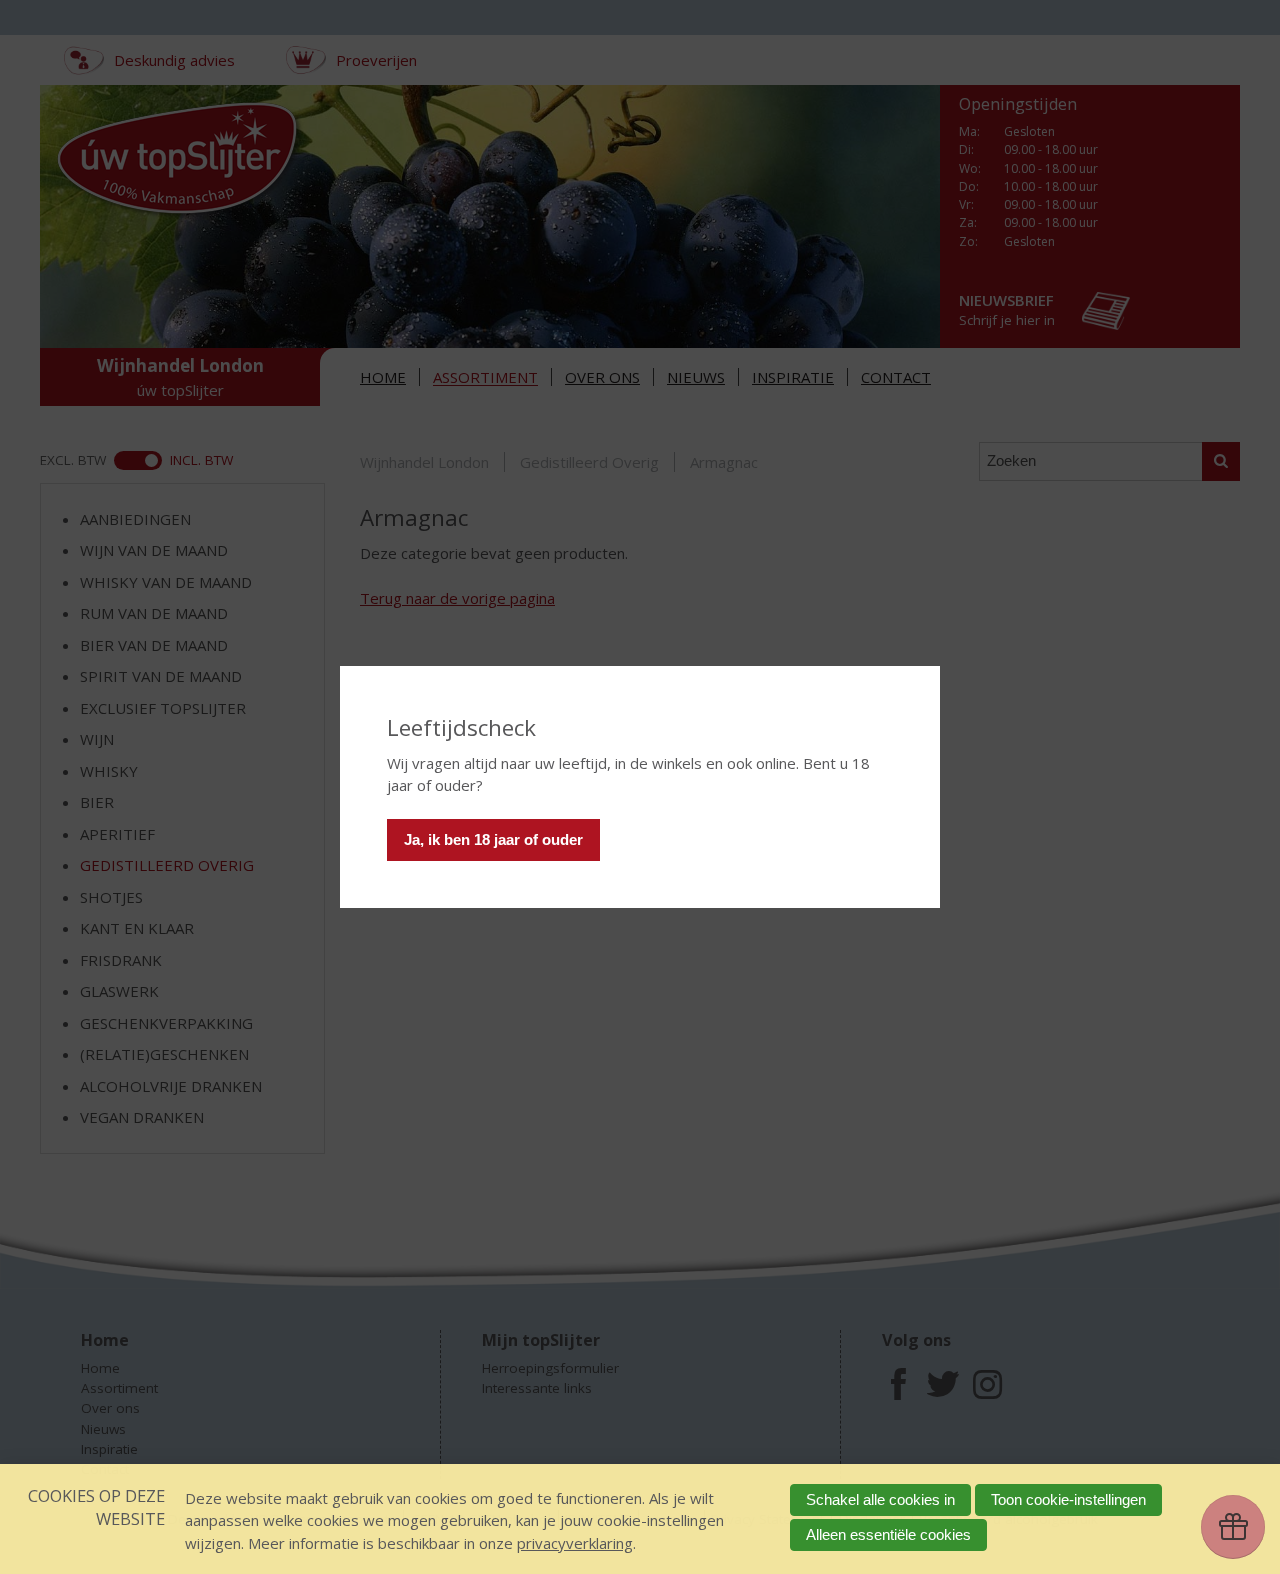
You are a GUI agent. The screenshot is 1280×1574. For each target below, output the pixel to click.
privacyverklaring (575, 1543)
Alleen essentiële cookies (888, 1534)
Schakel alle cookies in (880, 1499)
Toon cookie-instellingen (1068, 1499)
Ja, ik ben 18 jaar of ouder (493, 839)
